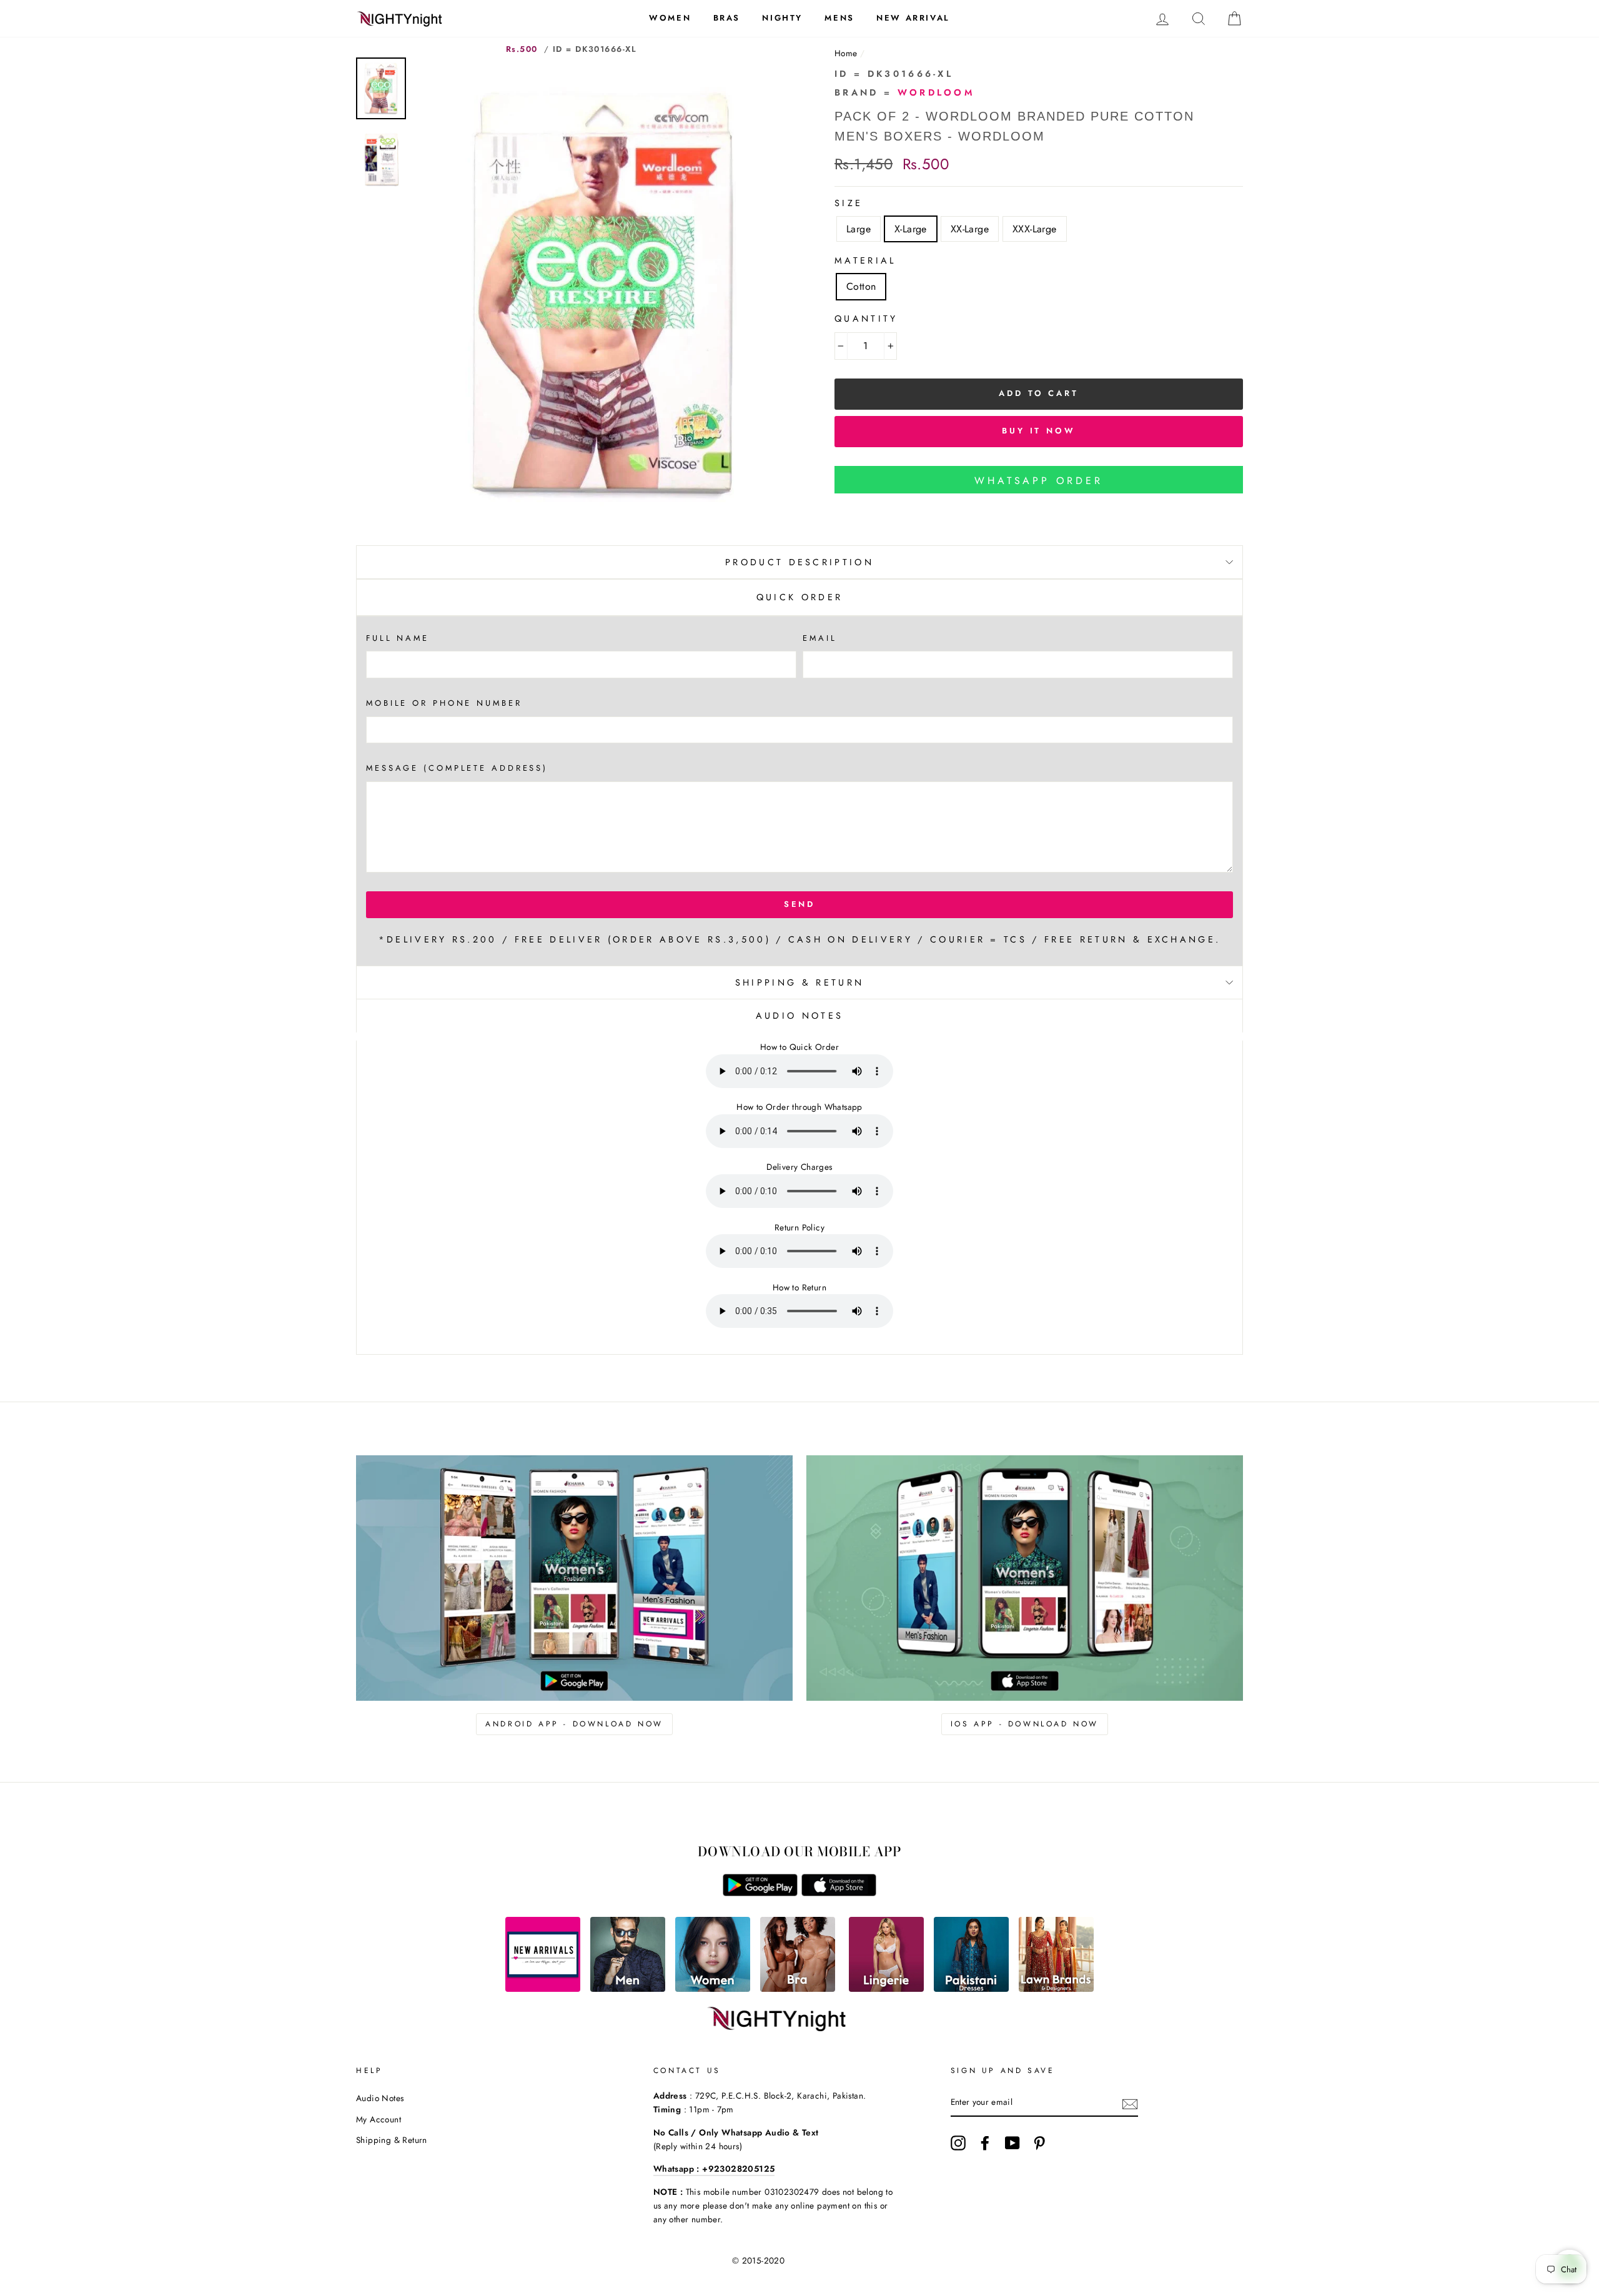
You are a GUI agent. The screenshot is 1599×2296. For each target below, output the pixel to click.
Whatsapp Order (1038, 481)
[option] (604, 293)
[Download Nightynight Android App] (760, 1893)
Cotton (861, 286)
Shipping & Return (799, 982)
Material (865, 260)
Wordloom (936, 92)
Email (819, 638)
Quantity (866, 319)
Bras (727, 18)
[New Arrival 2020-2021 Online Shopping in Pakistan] (543, 1988)
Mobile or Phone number (444, 703)
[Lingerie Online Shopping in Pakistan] (886, 1988)
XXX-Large (1035, 229)
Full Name (398, 638)
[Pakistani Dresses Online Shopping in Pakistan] (971, 1988)
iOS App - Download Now (1025, 1724)
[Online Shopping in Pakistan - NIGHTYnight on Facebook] (985, 2143)
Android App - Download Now (574, 1724)
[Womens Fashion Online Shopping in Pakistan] (713, 1988)
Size (849, 203)
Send (800, 904)
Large (859, 229)
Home (846, 53)
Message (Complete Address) (457, 768)
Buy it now (1039, 431)
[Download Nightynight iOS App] (839, 1893)
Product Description (799, 562)
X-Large (911, 229)
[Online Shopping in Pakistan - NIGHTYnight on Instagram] (958, 2143)
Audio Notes (380, 2098)
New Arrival (913, 18)
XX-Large (970, 229)
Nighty (782, 18)
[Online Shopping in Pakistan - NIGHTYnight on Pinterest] (1039, 2143)
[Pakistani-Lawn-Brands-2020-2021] (1056, 1988)
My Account (379, 2119)
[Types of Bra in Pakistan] (798, 1988)
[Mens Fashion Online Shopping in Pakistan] (628, 1988)
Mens (839, 18)
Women (670, 18)
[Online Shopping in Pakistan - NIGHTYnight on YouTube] (1012, 2143)
